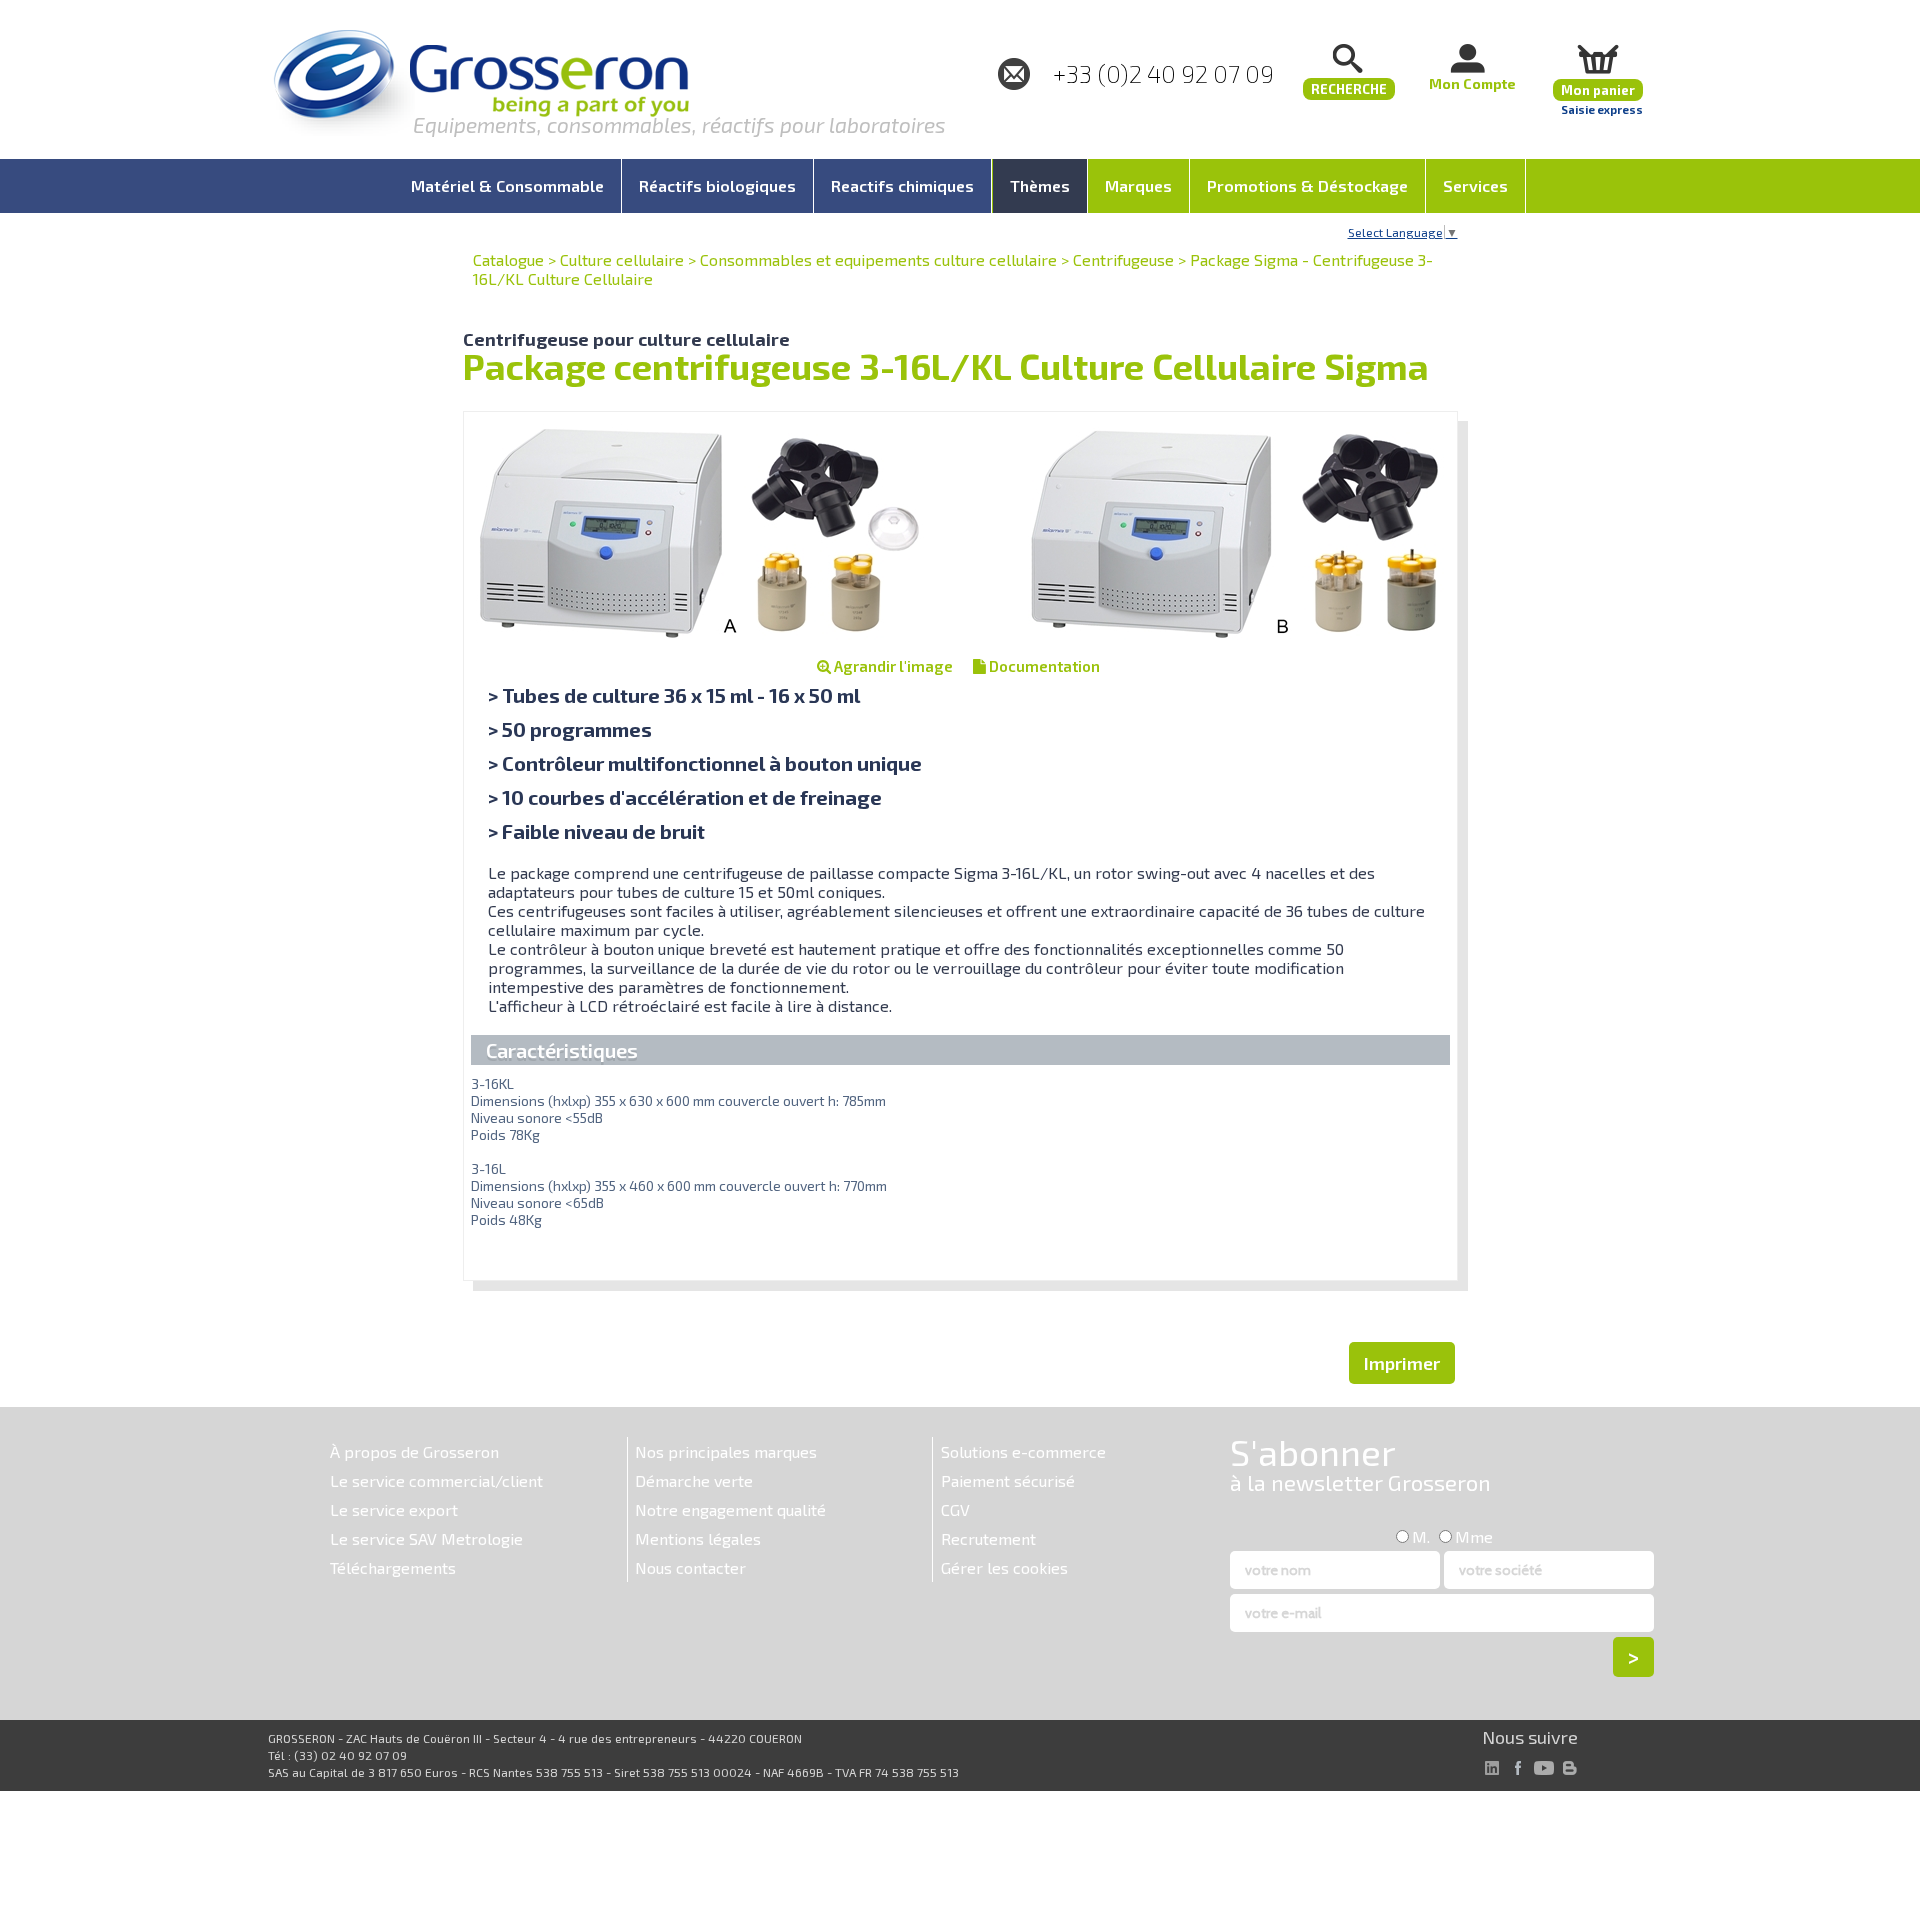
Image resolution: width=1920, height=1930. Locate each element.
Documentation (1043, 666)
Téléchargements (393, 1567)
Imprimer (1402, 1363)
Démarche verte (694, 1480)
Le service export (394, 1509)
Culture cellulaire (622, 259)
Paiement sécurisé (1008, 1480)
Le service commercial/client (436, 1480)
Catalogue (508, 259)
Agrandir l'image (892, 666)
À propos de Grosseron (414, 1451)
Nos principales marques (726, 1451)
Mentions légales (698, 1538)
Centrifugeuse (1123, 259)
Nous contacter (690, 1567)
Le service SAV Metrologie (426, 1538)
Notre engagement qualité (730, 1509)
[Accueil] (481, 84)
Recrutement (988, 1538)
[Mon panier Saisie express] (1598, 58)
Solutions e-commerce (1023, 1451)
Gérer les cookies (1004, 1567)
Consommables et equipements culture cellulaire (878, 259)
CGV (955, 1509)
